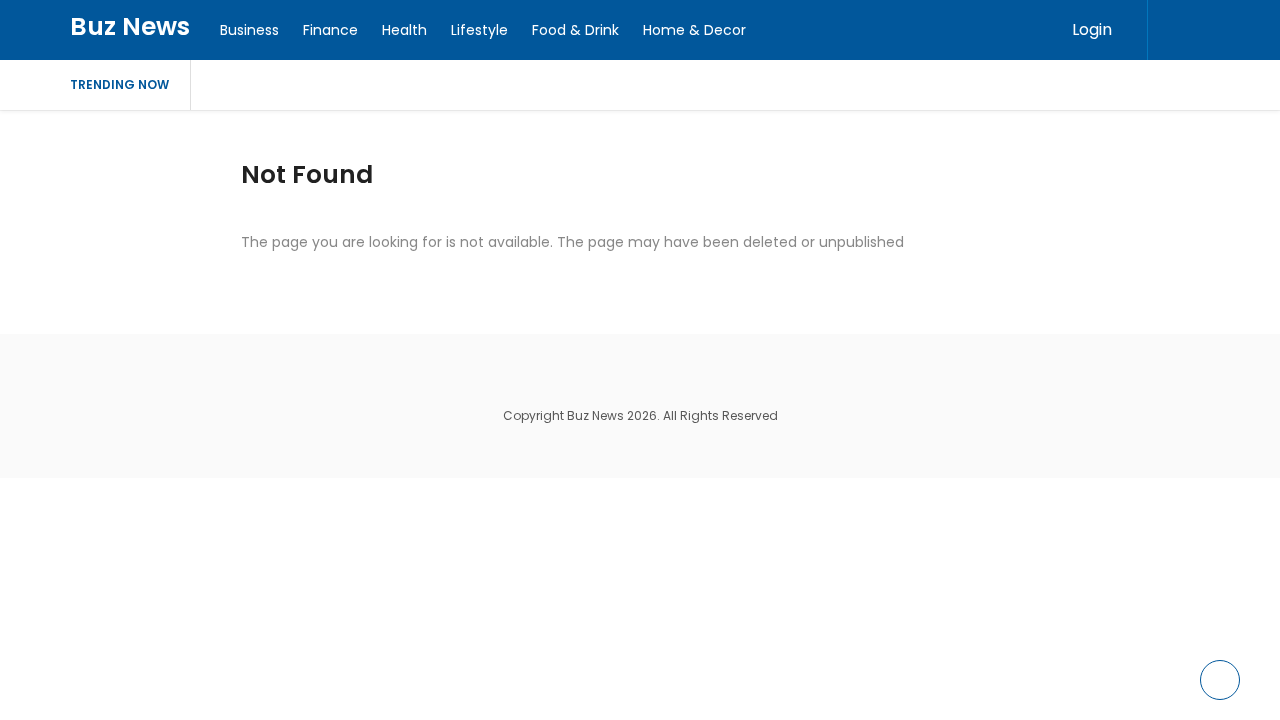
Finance (330, 30)
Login (1092, 29)
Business (249, 30)
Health (404, 30)
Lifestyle (479, 30)
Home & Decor (694, 30)
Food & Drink (575, 30)
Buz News (130, 26)
